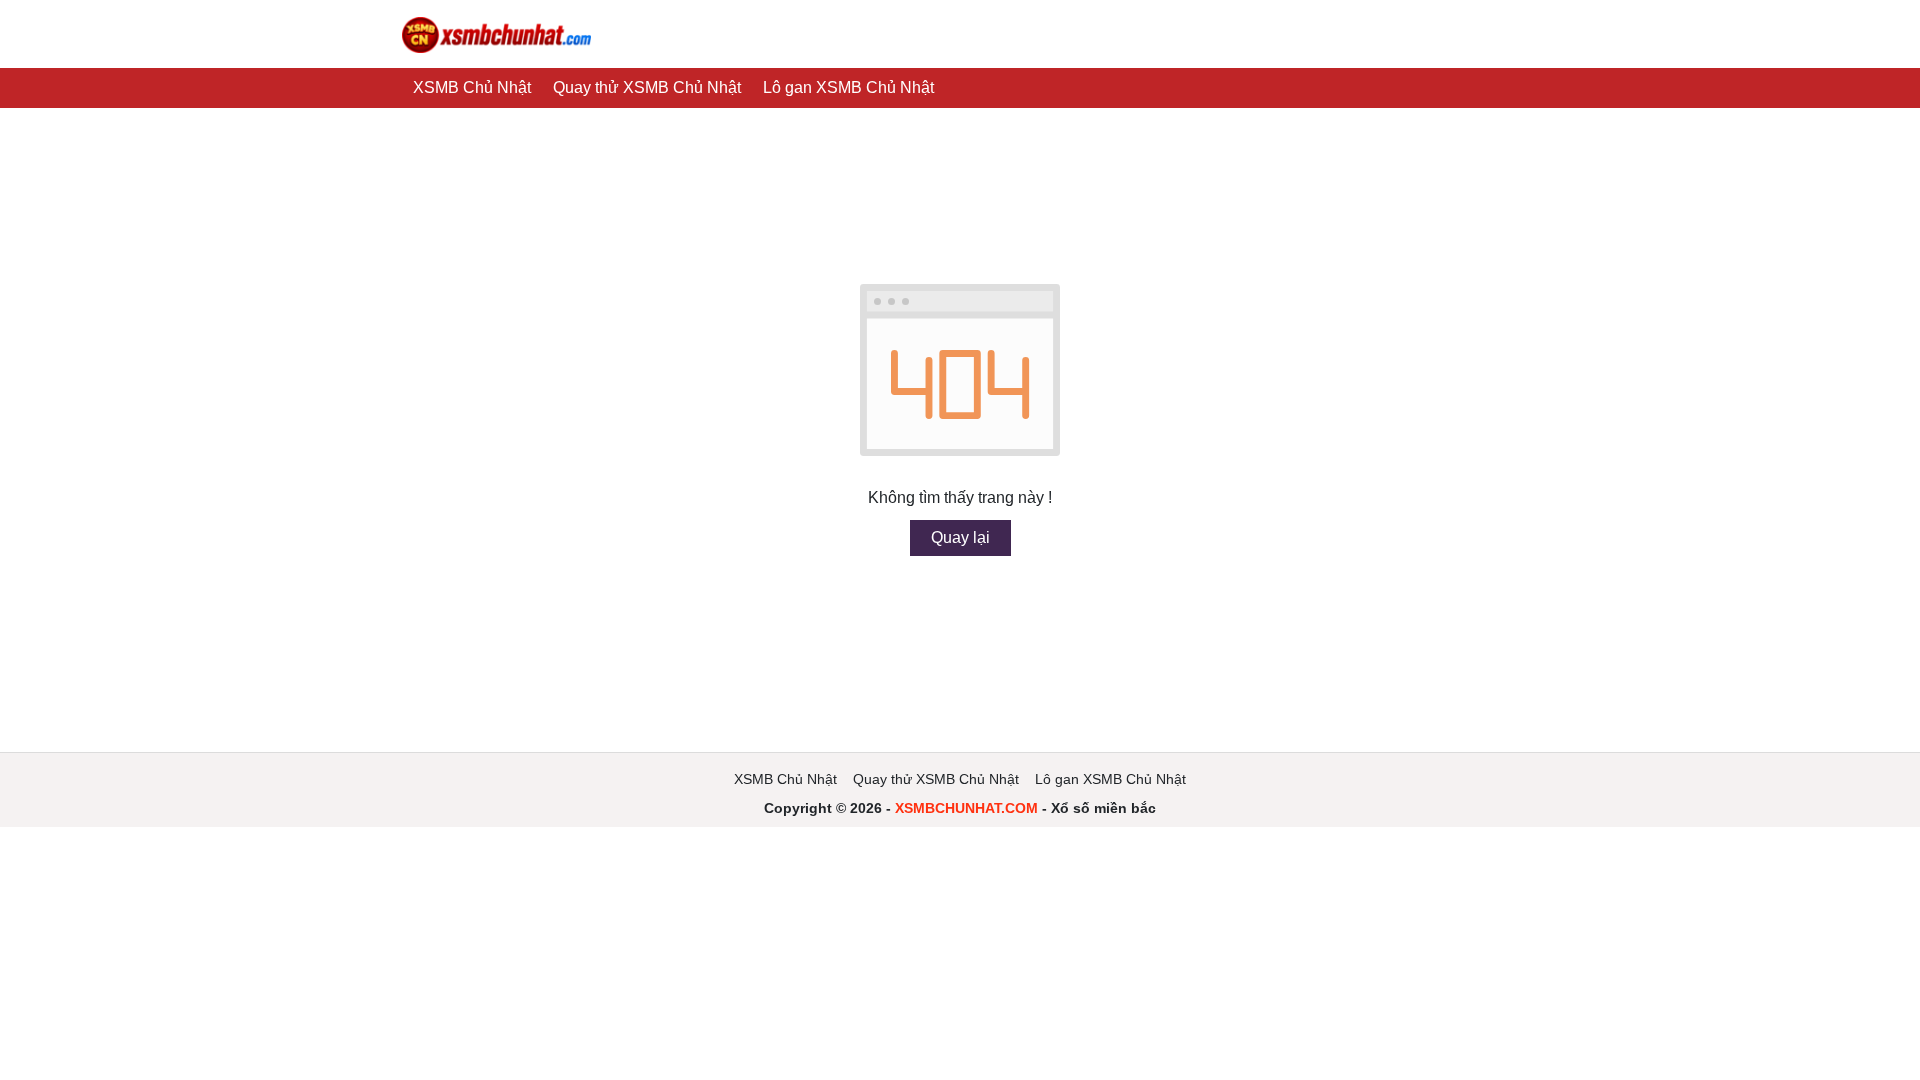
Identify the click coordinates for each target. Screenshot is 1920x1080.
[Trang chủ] (496, 34)
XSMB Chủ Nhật (472, 87)
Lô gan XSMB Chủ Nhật (848, 87)
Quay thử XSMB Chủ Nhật (647, 87)
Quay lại (960, 537)
